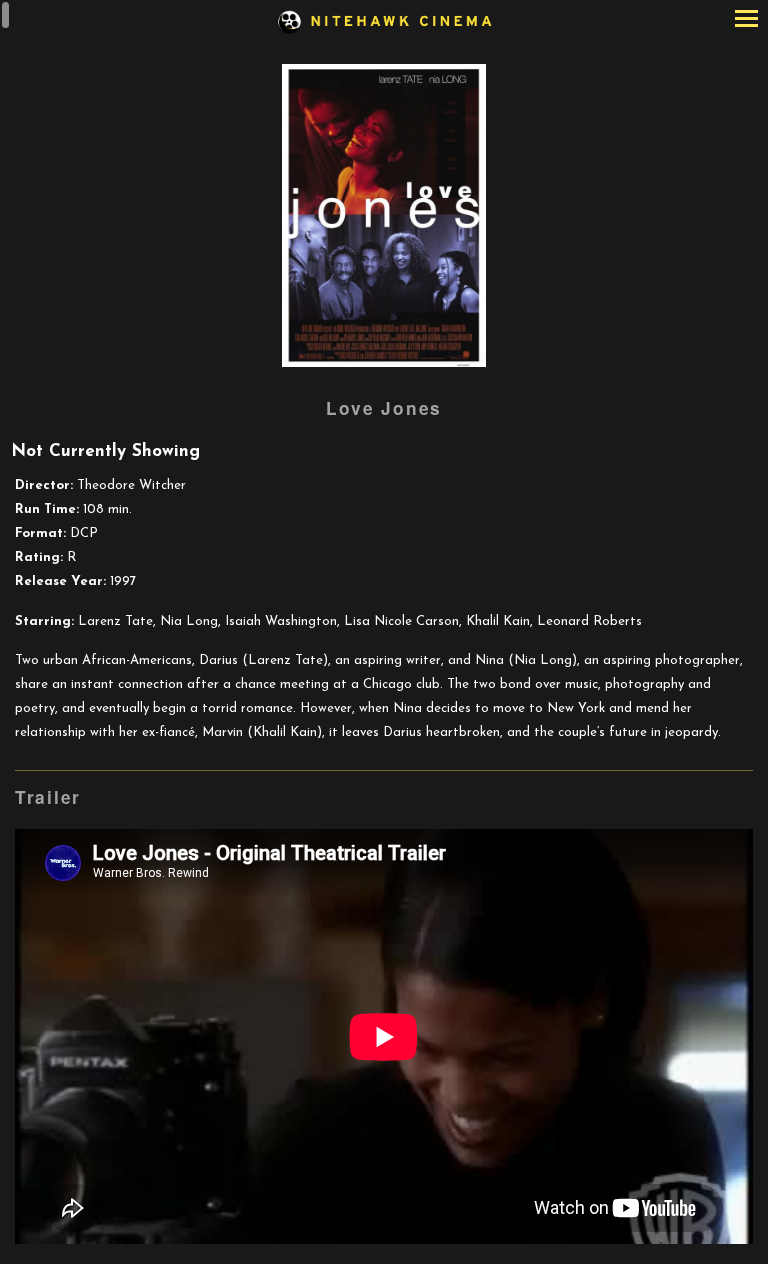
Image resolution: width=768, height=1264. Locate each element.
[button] (746, 20)
